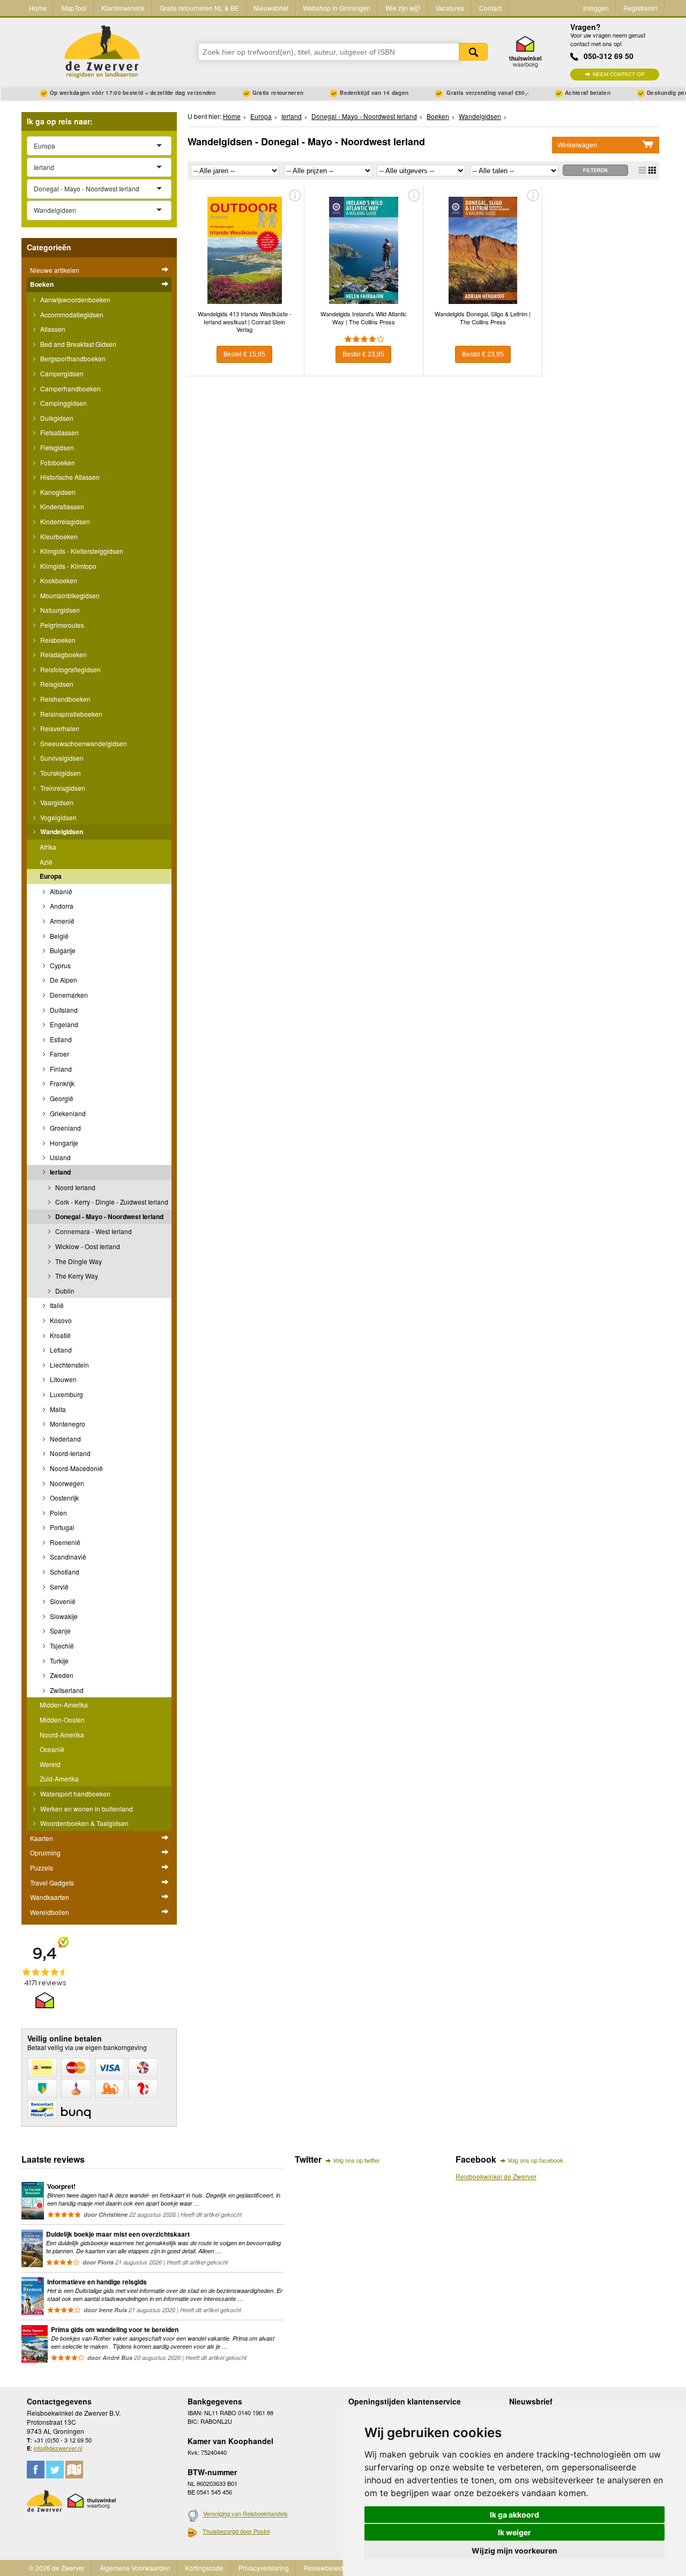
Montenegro (67, 1424)
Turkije (58, 1661)
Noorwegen (66, 1483)
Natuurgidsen (59, 610)
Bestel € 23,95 (363, 354)
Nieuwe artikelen (55, 270)
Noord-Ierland (69, 1453)
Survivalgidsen (61, 758)
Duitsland (63, 1010)
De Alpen (63, 980)
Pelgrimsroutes (61, 625)
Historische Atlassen (69, 477)
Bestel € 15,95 (244, 354)
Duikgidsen (56, 418)
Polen (58, 1513)
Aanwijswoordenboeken (74, 299)
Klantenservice (123, 8)
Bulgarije (62, 950)
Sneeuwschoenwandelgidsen (83, 743)
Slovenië (62, 1601)
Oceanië (52, 1749)
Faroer (59, 1054)
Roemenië (64, 1542)
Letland (60, 1350)
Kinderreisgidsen (64, 521)
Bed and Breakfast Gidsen (77, 344)
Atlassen (52, 329)
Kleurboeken (58, 536)
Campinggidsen (63, 403)
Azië (46, 862)
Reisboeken (57, 640)
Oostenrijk (64, 1498)
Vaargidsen (56, 802)
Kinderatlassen (61, 506)
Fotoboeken (57, 462)
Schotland (64, 1572)
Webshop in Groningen (337, 8)
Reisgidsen (56, 684)
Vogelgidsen (58, 817)
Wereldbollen (50, 1912)
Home (38, 8)
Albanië (60, 891)
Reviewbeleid (323, 2568)
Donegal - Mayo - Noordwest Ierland (109, 1216)
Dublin (64, 1291)
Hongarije (63, 1143)
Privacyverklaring (264, 2568)
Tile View (652, 170)
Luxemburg (66, 1394)
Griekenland (67, 1113)
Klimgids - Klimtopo (68, 566)
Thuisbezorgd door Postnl (236, 2531)
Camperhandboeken (70, 388)
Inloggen (596, 8)
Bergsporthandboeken (72, 358)
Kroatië (59, 1335)
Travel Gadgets (52, 1883)
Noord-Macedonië (76, 1468)
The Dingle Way (78, 1261)
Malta (57, 1409)
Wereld (50, 1764)
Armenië (61, 921)
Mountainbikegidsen (69, 595)
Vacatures (450, 8)
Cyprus (59, 965)
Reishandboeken (65, 699)
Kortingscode (204, 2568)
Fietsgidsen (56, 447)
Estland (60, 1039)
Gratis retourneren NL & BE (199, 8)
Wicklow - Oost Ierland (87, 1246)
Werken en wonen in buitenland (86, 1809)
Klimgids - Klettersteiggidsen (81, 551)
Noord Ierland (74, 1187)
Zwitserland (66, 1690)
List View (642, 170)
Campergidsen (61, 373)
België (58, 936)
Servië (58, 1587)
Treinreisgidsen (62, 788)
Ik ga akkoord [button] (514, 2515)
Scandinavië (67, 1557)
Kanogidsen (57, 492)
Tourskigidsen (60, 773)
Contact (490, 8)
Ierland (59, 1172)
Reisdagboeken (63, 654)
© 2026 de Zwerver (57, 2568)
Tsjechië (61, 1646)
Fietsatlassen (59, 432)
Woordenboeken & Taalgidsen (84, 1823)
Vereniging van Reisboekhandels (245, 2514)
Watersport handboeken (74, 1794)
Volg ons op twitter (356, 2160)
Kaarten (42, 1838)
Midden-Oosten (62, 1720)
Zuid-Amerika (59, 1779)
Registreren (640, 8)
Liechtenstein (69, 1365)
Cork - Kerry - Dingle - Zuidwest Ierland (111, 1202)
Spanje (59, 1631)
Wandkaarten (50, 1897)
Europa (51, 876)
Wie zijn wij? (403, 8)
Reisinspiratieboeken (70, 714)
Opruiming (45, 1853)
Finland (60, 1069)
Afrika (48, 847)
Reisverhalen (59, 728)
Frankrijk (61, 1083)
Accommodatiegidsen (71, 314)
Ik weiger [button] (514, 2532)
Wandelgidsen (61, 832)
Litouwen (62, 1379)
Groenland (65, 1128)
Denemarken (68, 995)
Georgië (61, 1098)
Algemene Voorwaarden (135, 2568)
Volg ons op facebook (535, 2160)
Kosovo (60, 1320)
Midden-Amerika (64, 1705)
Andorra (61, 906)
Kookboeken (58, 580)
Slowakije (63, 1616)
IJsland (59, 1157)
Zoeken (473, 52)
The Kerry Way (76, 1276)
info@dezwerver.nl (58, 2448)
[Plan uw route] (74, 2470)
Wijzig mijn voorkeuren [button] (514, 2551)
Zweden (61, 1675)
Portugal (61, 1527)
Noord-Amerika (62, 1735)
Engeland (63, 1024)
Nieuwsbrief (271, 8)
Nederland (65, 1439)
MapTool (74, 8)
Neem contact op (619, 74)
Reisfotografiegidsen (70, 669)
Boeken (42, 284)
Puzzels (42, 1868)
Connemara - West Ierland (93, 1231)
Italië (56, 1305)
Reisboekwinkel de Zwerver (496, 2176)
